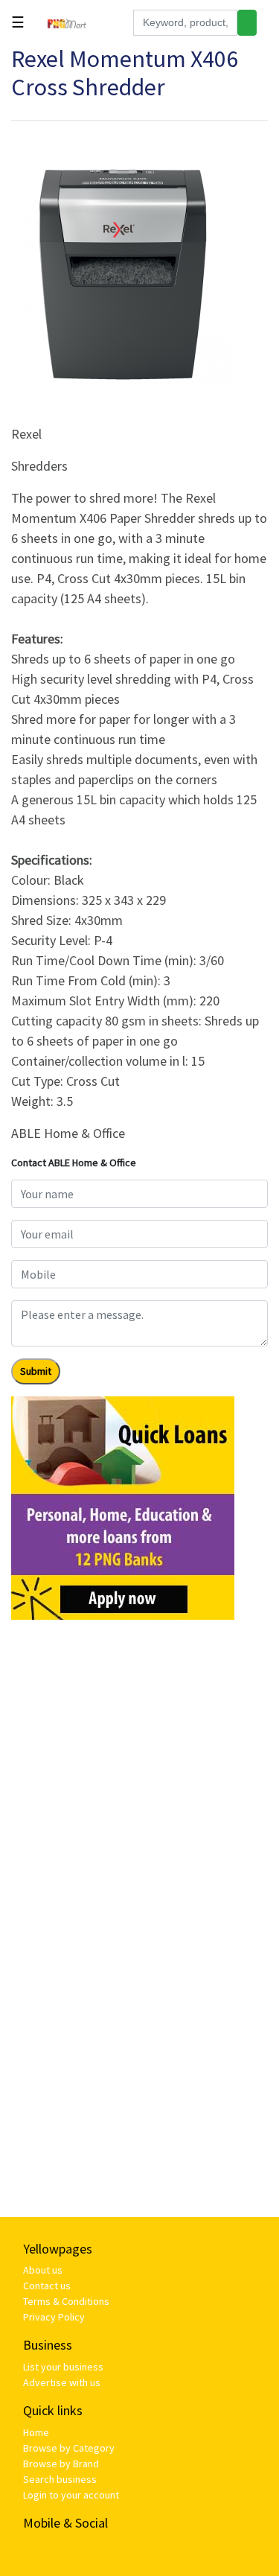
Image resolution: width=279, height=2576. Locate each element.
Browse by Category (69, 2448)
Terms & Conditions (66, 2301)
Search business (60, 2479)
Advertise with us (62, 2382)
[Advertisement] (139, 1771)
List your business (63, 2367)
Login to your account (71, 2495)
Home (36, 2432)
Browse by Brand (61, 2464)
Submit (36, 1371)
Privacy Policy (54, 2317)
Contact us (47, 2286)
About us (43, 2270)
